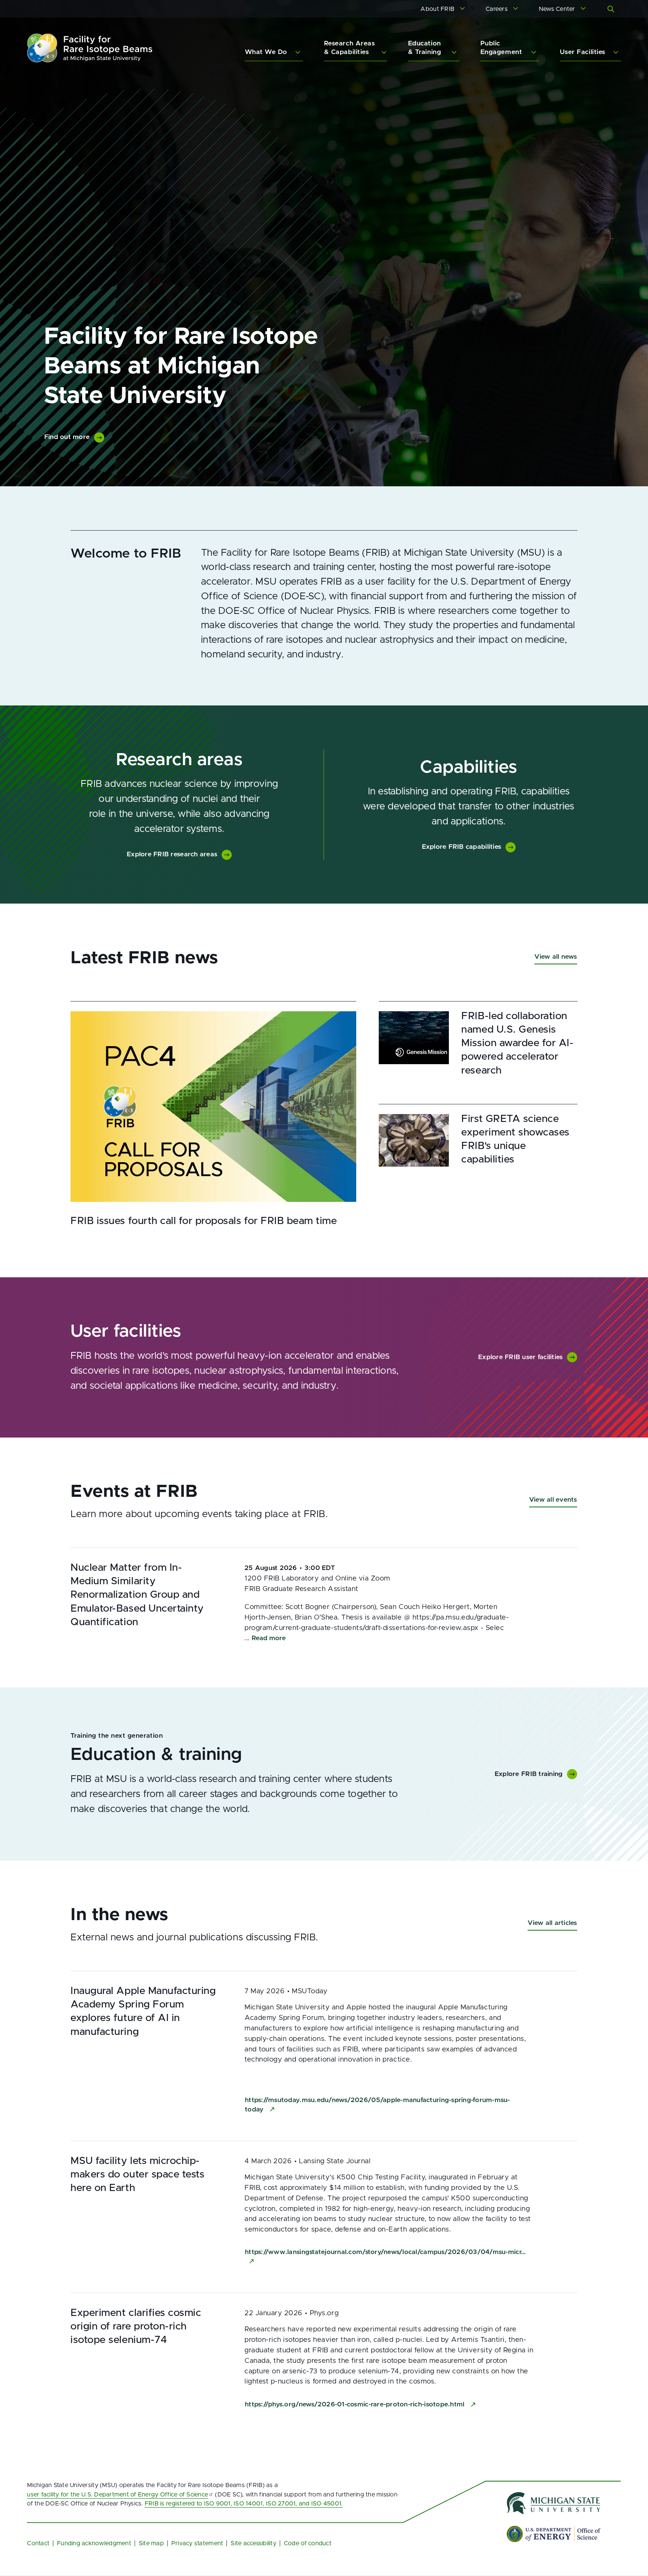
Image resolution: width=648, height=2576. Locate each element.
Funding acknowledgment (94, 2543)
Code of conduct (308, 2543)
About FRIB (437, 9)
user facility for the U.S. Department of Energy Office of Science (118, 2495)
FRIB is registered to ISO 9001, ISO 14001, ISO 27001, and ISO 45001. (244, 2504)
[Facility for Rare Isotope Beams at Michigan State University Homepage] (90, 48)
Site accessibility (253, 2543)
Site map (151, 2543)
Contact (38, 2543)
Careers (497, 9)
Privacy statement (197, 2543)
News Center (557, 9)
